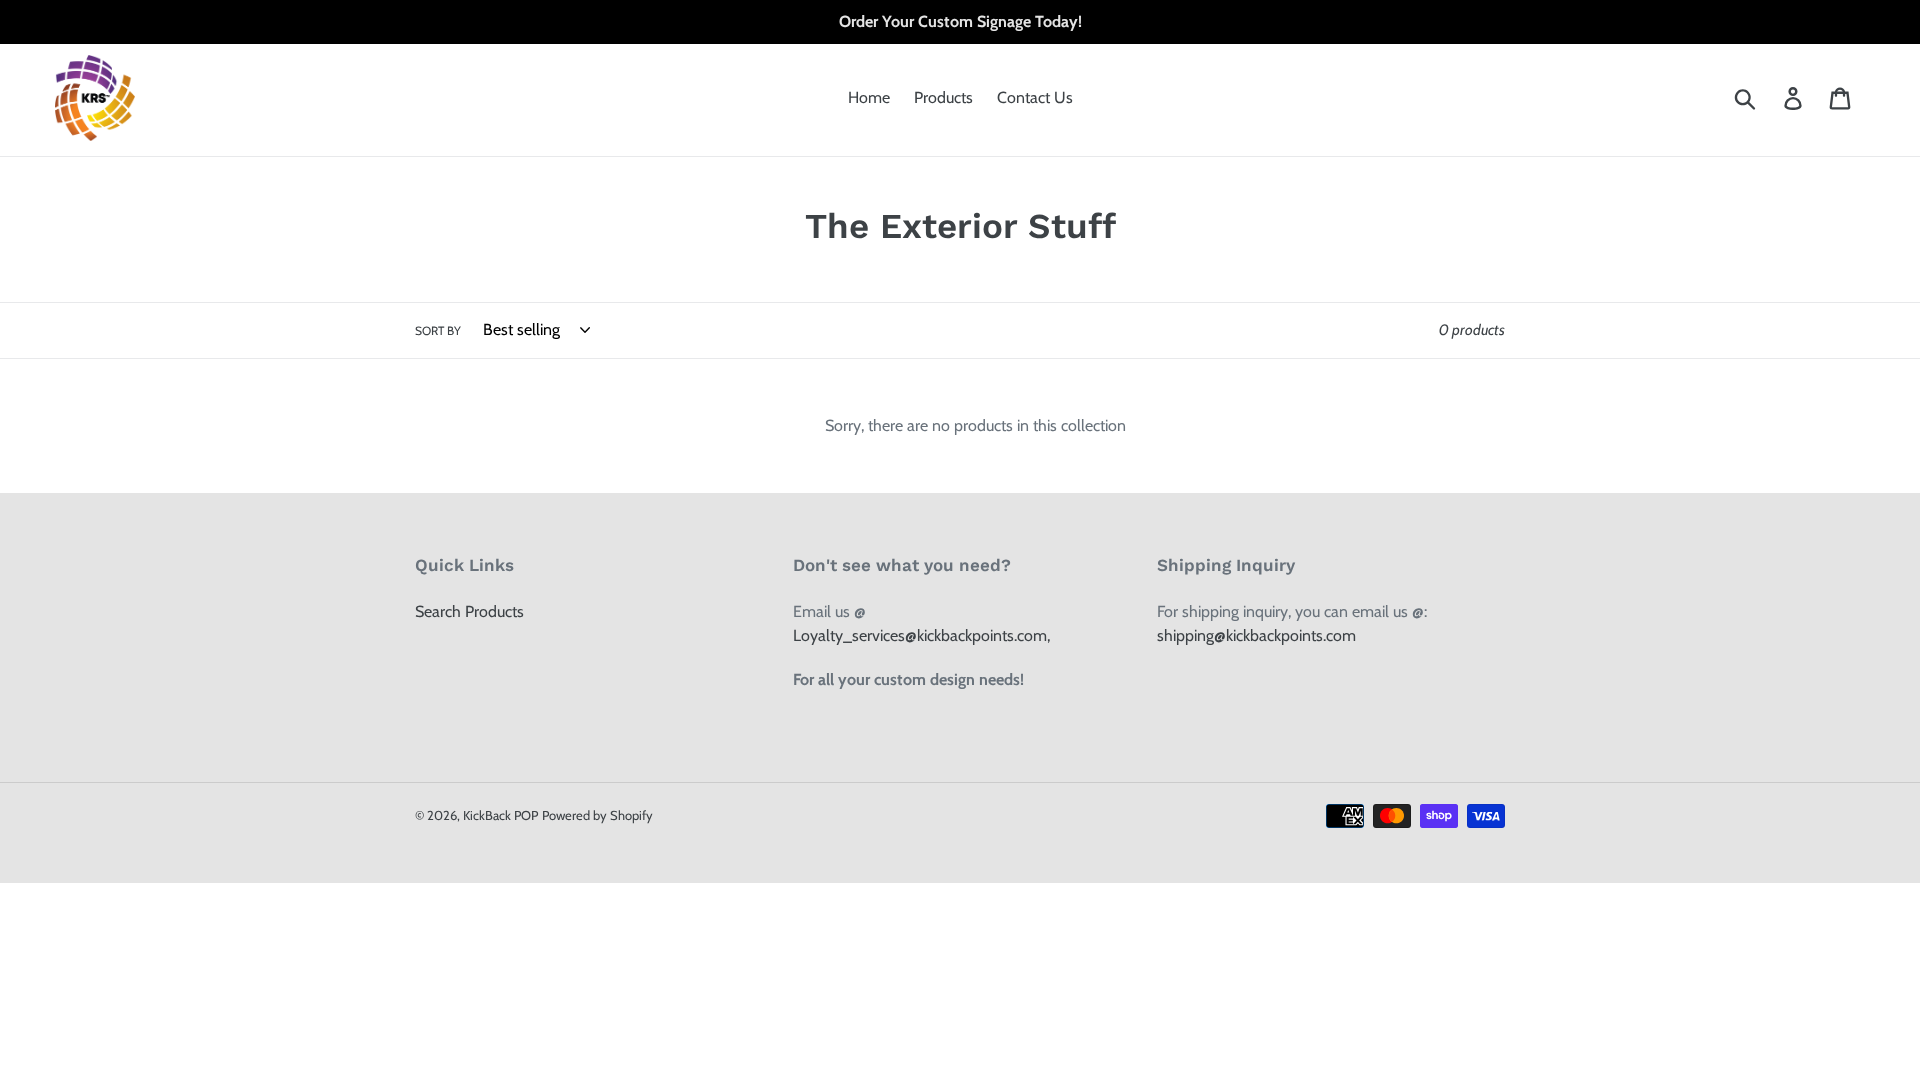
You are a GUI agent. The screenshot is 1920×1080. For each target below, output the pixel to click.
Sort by (438, 330)
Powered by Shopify (597, 815)
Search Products (469, 611)
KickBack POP (500, 815)
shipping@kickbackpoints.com (1256, 635)
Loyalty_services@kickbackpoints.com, (921, 635)
